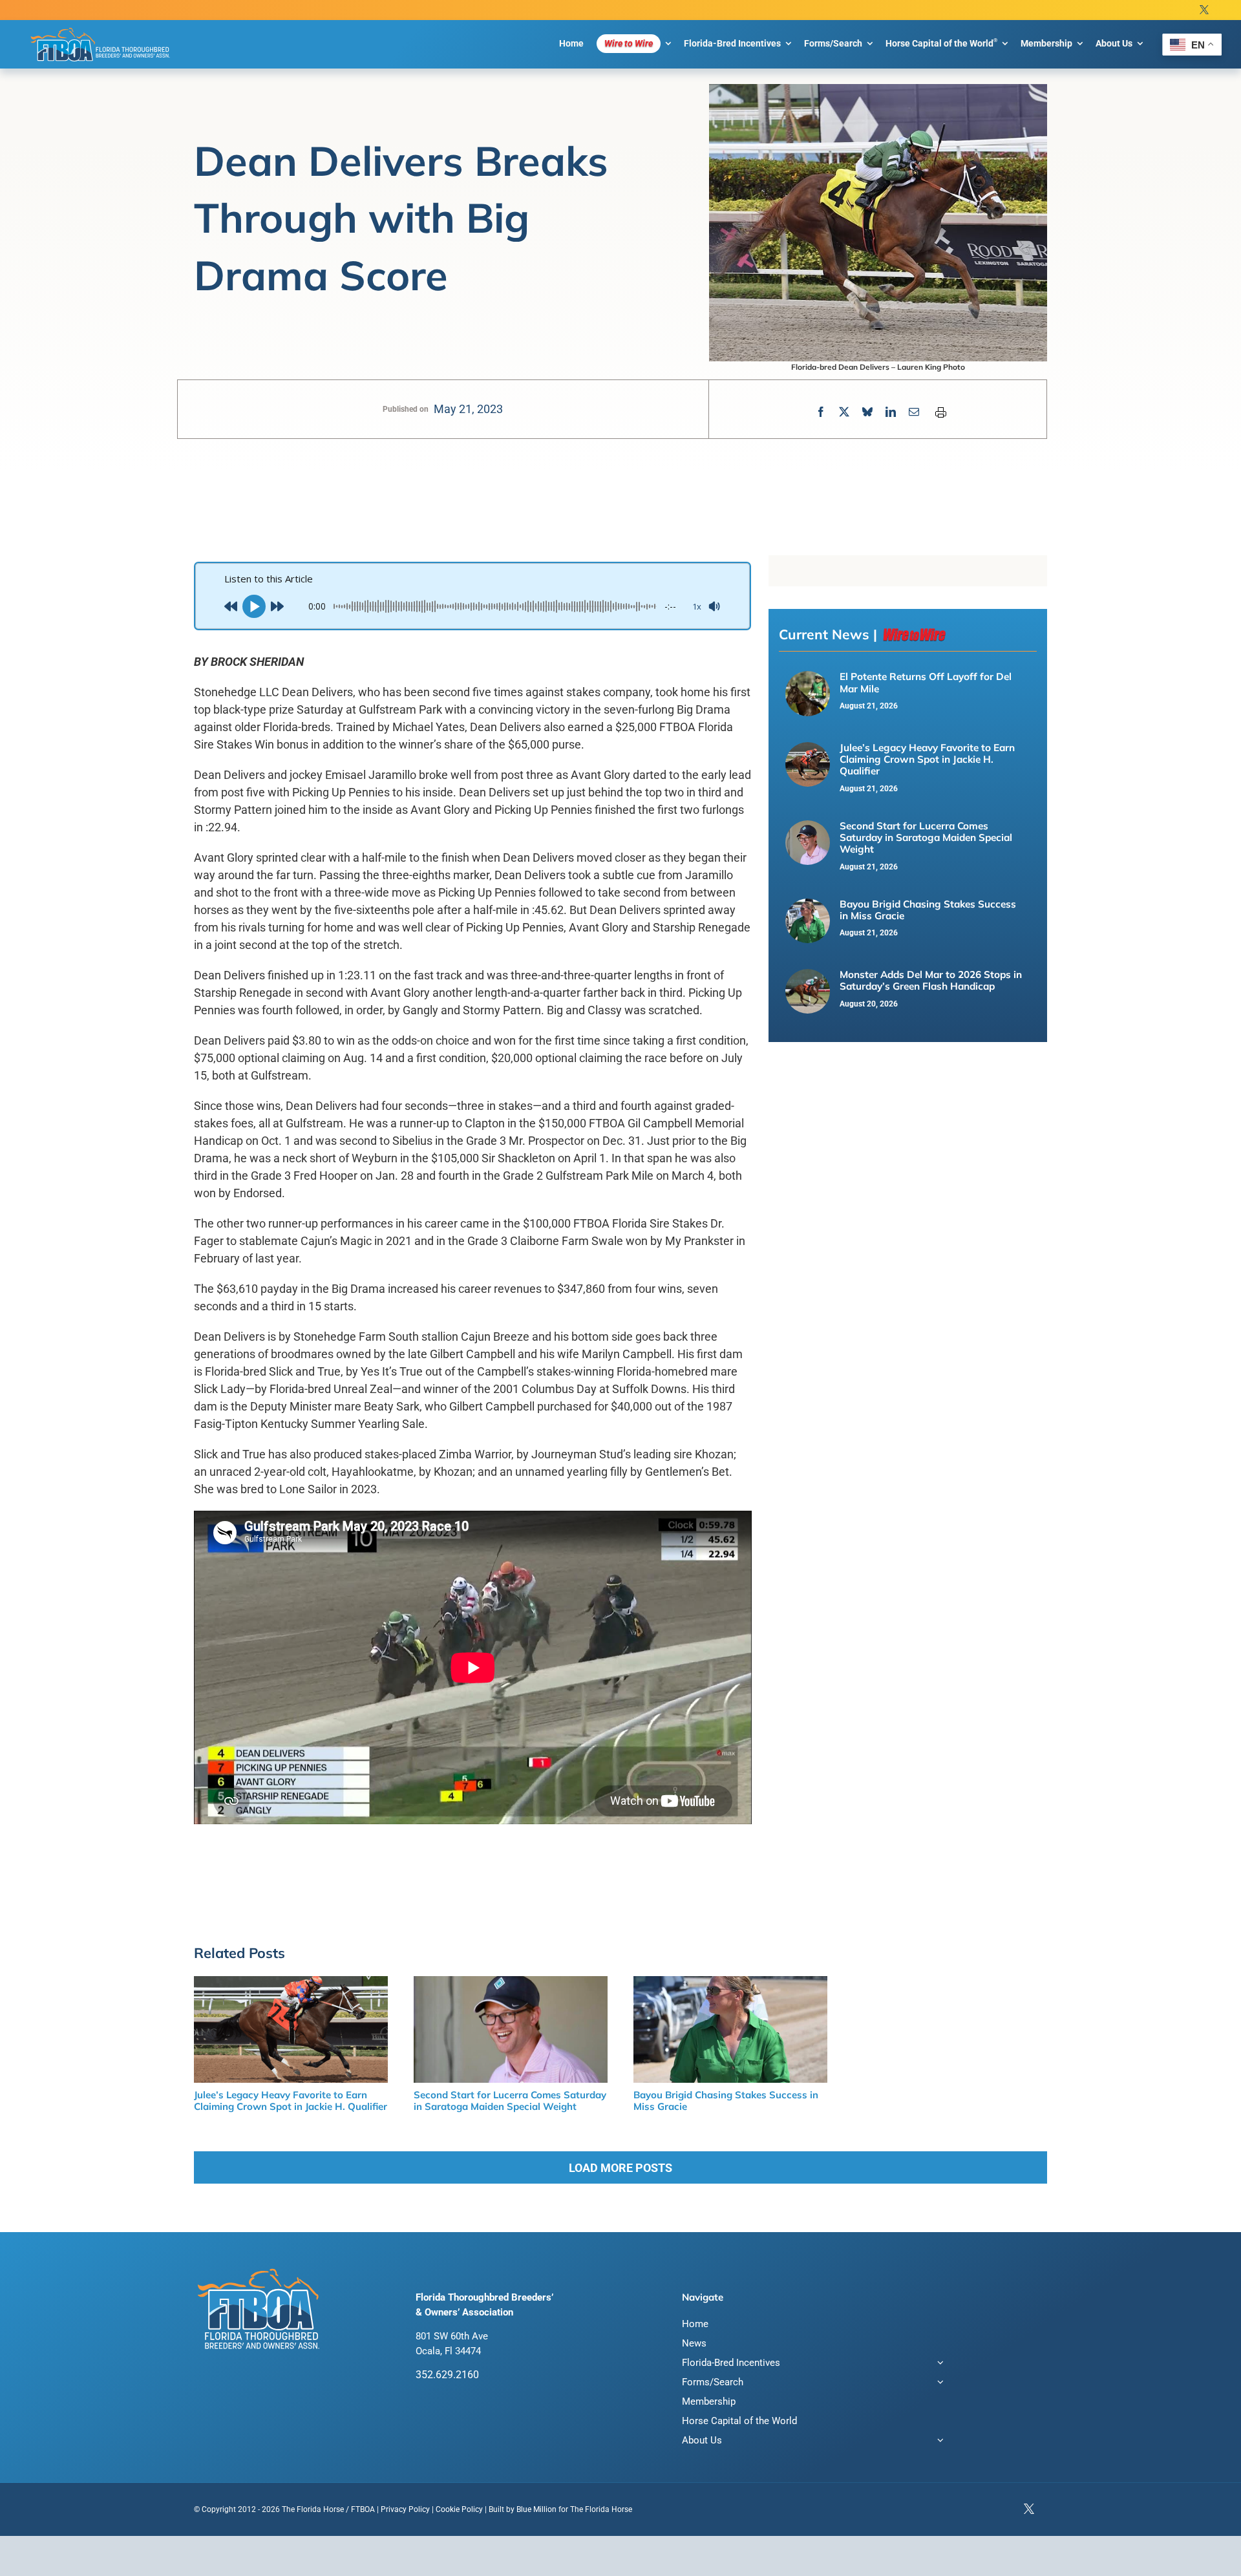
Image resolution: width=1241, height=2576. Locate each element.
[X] (844, 412)
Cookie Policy (459, 2509)
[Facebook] (821, 412)
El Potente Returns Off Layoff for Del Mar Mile (926, 682)
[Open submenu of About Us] (938, 2442)
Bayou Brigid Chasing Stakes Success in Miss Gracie (928, 910)
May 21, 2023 (468, 409)
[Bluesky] (867, 412)
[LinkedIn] (891, 412)
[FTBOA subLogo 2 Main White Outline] (100, 27)
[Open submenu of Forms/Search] (938, 2384)
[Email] (914, 412)
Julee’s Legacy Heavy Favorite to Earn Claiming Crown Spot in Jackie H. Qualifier (927, 760)
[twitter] (1204, 10)
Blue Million (536, 2509)
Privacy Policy (405, 2509)
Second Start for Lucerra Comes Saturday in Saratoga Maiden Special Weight (926, 838)
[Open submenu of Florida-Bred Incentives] (938, 2364)
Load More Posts (620, 2168)
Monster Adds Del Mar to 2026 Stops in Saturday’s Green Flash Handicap (931, 980)
